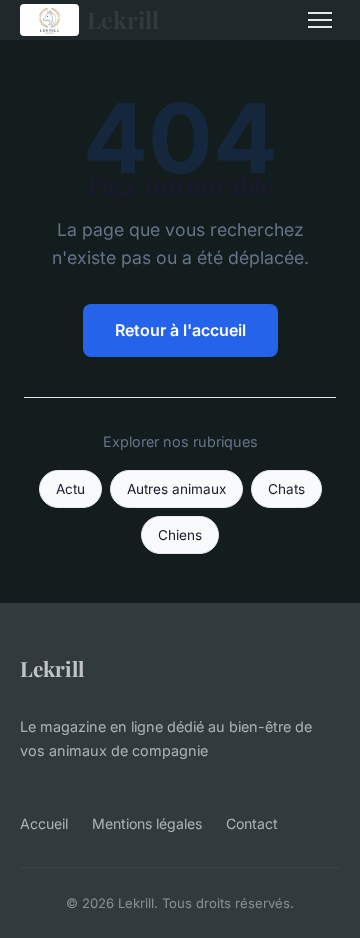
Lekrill (123, 19)
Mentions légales (147, 823)
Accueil (44, 823)
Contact (252, 823)
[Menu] (320, 20)
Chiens (180, 535)
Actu (70, 489)
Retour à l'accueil (180, 330)
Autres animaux (176, 489)
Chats (286, 489)
